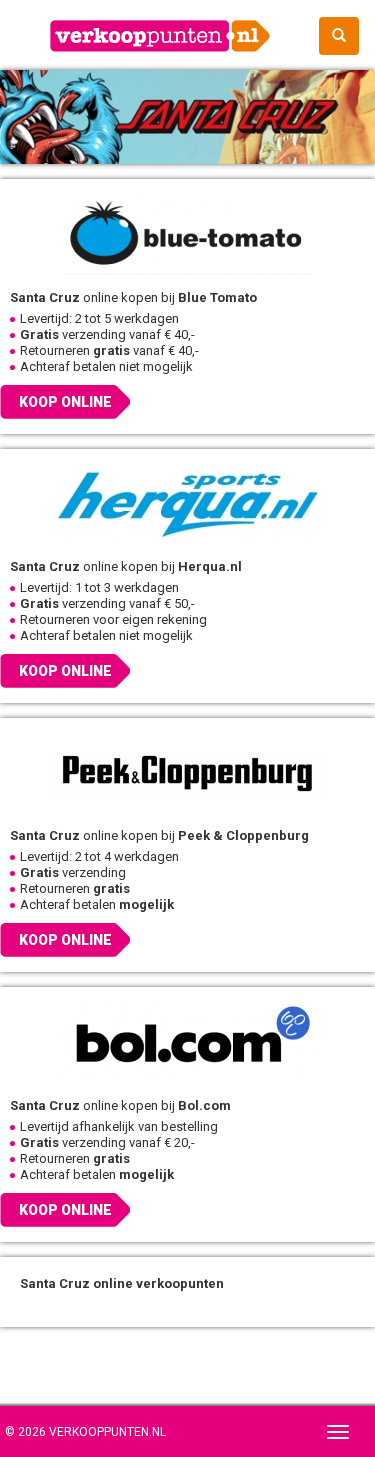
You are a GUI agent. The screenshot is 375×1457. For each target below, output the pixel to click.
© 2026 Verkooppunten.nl (85, 1432)
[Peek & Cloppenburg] (187, 773)
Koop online (65, 402)
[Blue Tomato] (187, 234)
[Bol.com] (187, 1042)
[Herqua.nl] (187, 504)
